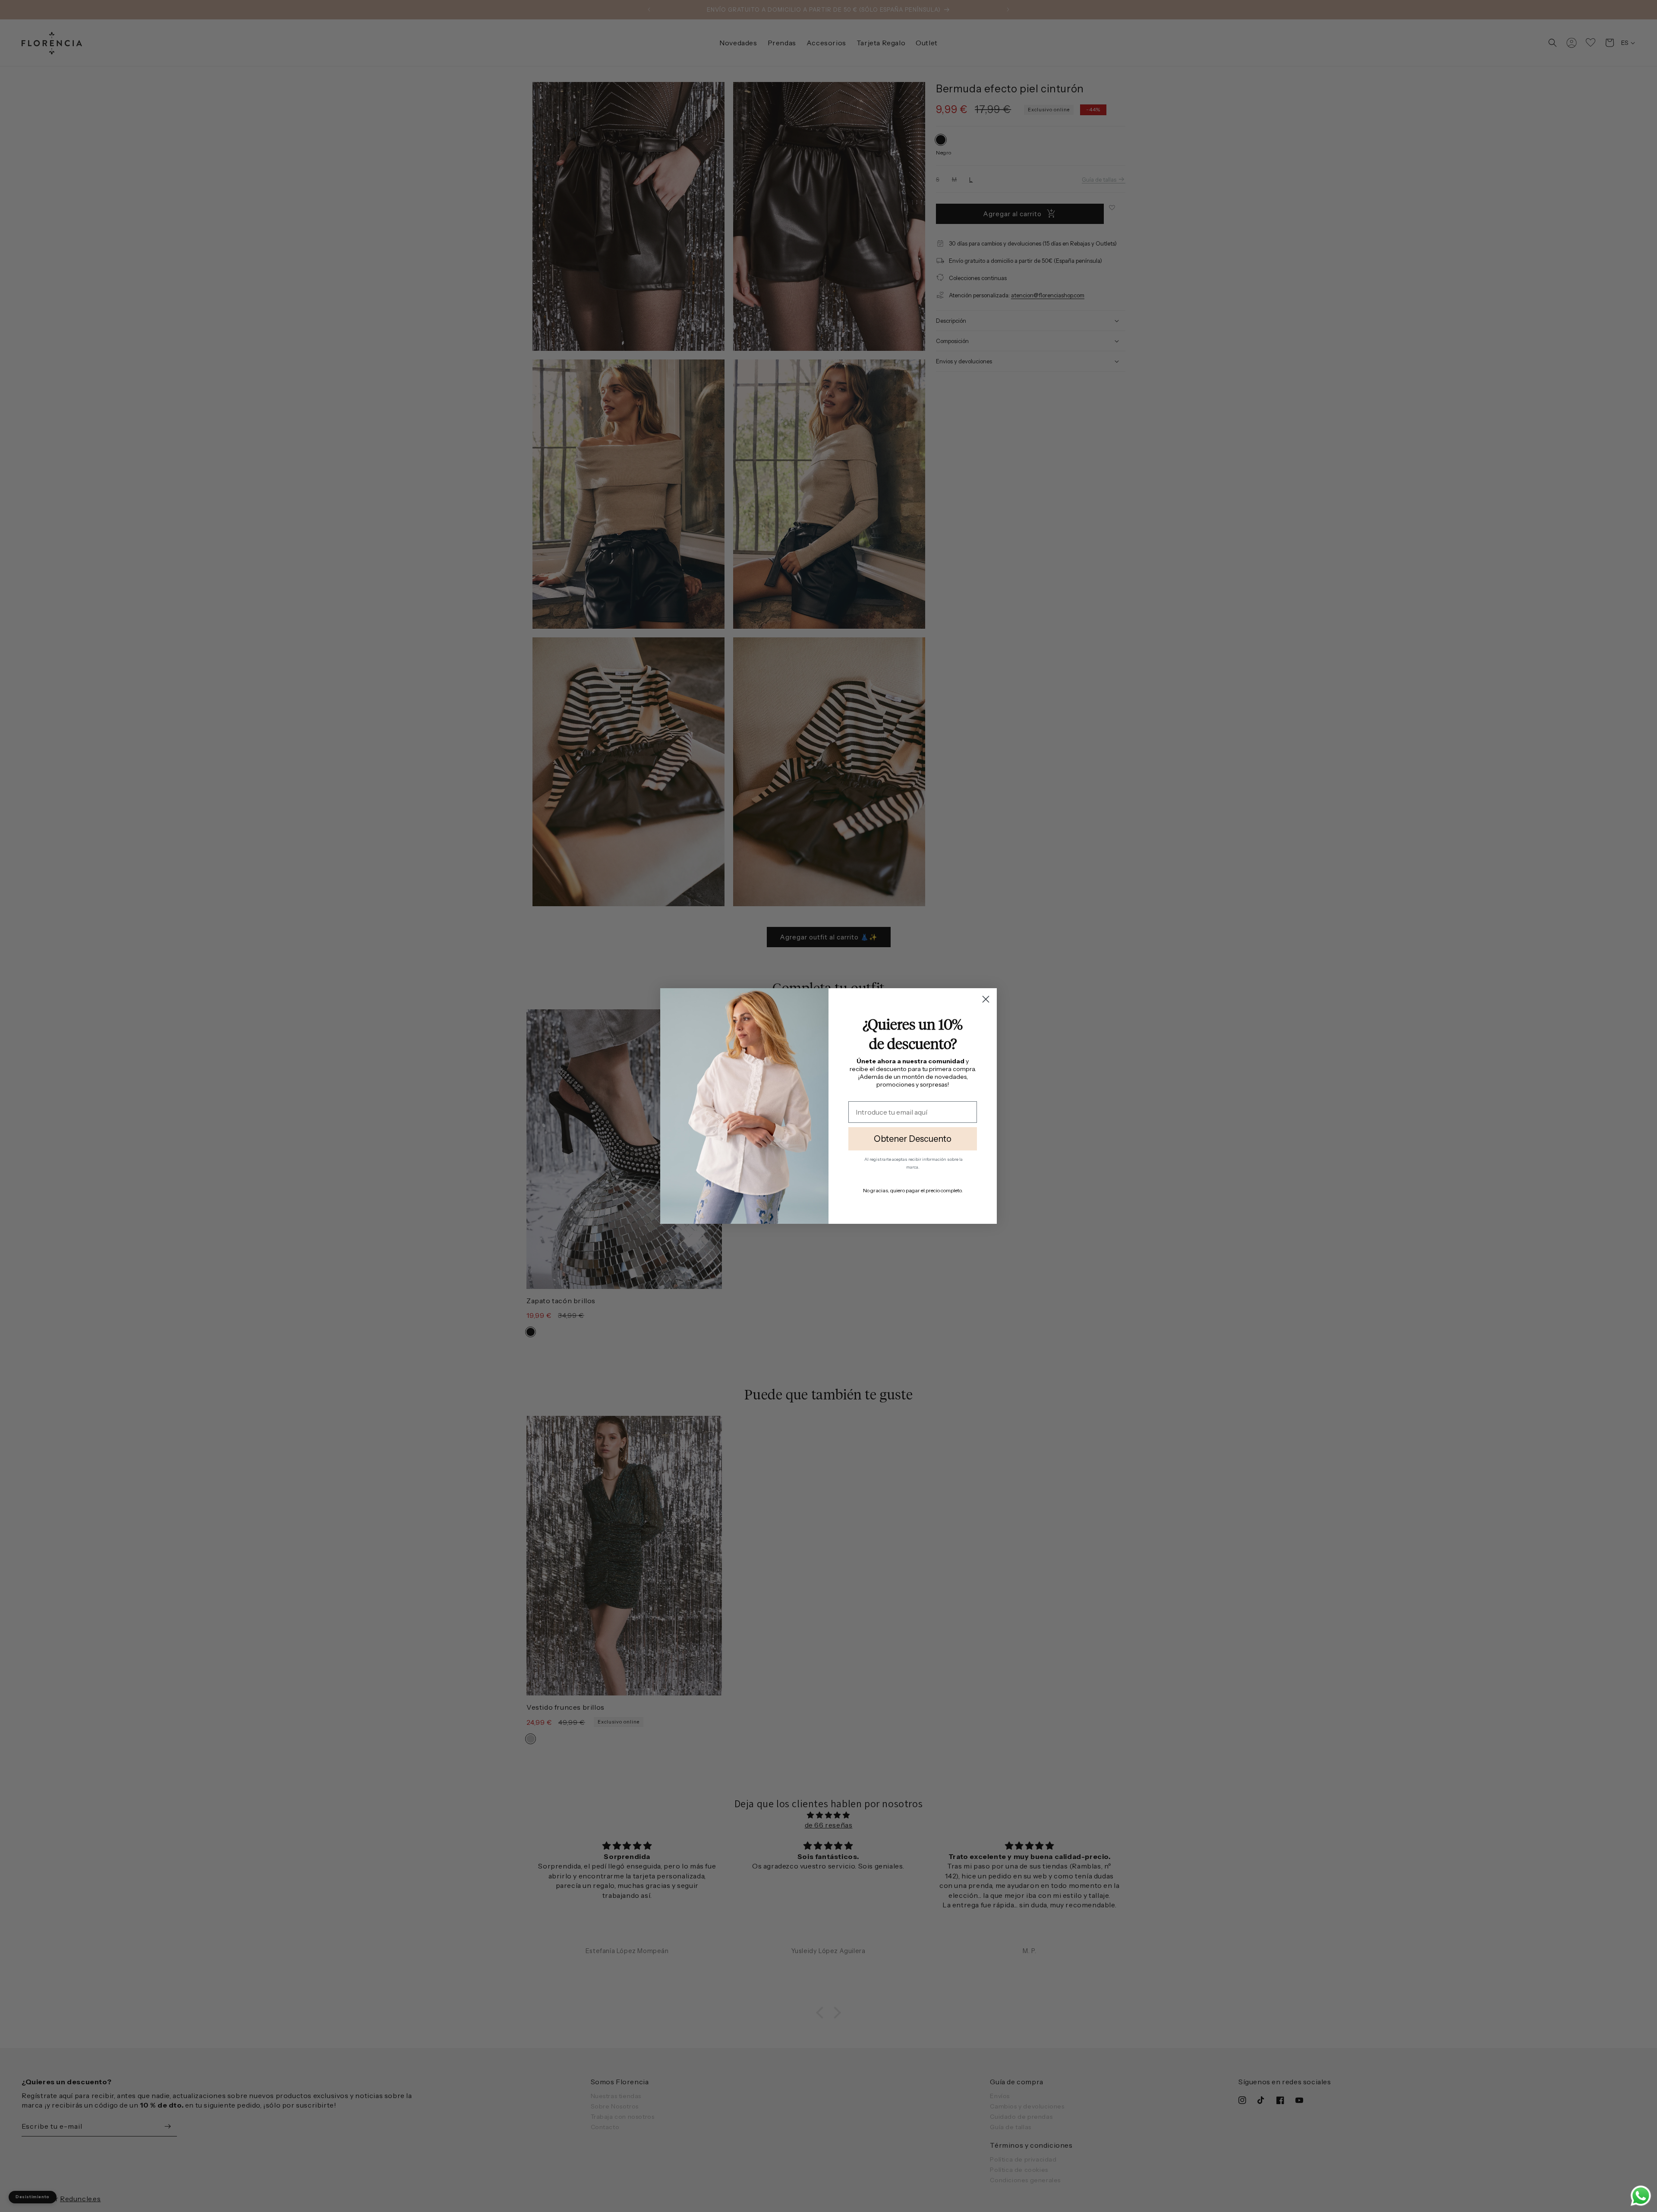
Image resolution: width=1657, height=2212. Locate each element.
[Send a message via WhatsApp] (1641, 2196)
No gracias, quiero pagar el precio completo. (913, 1190)
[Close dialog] (986, 999)
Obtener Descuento (913, 1139)
